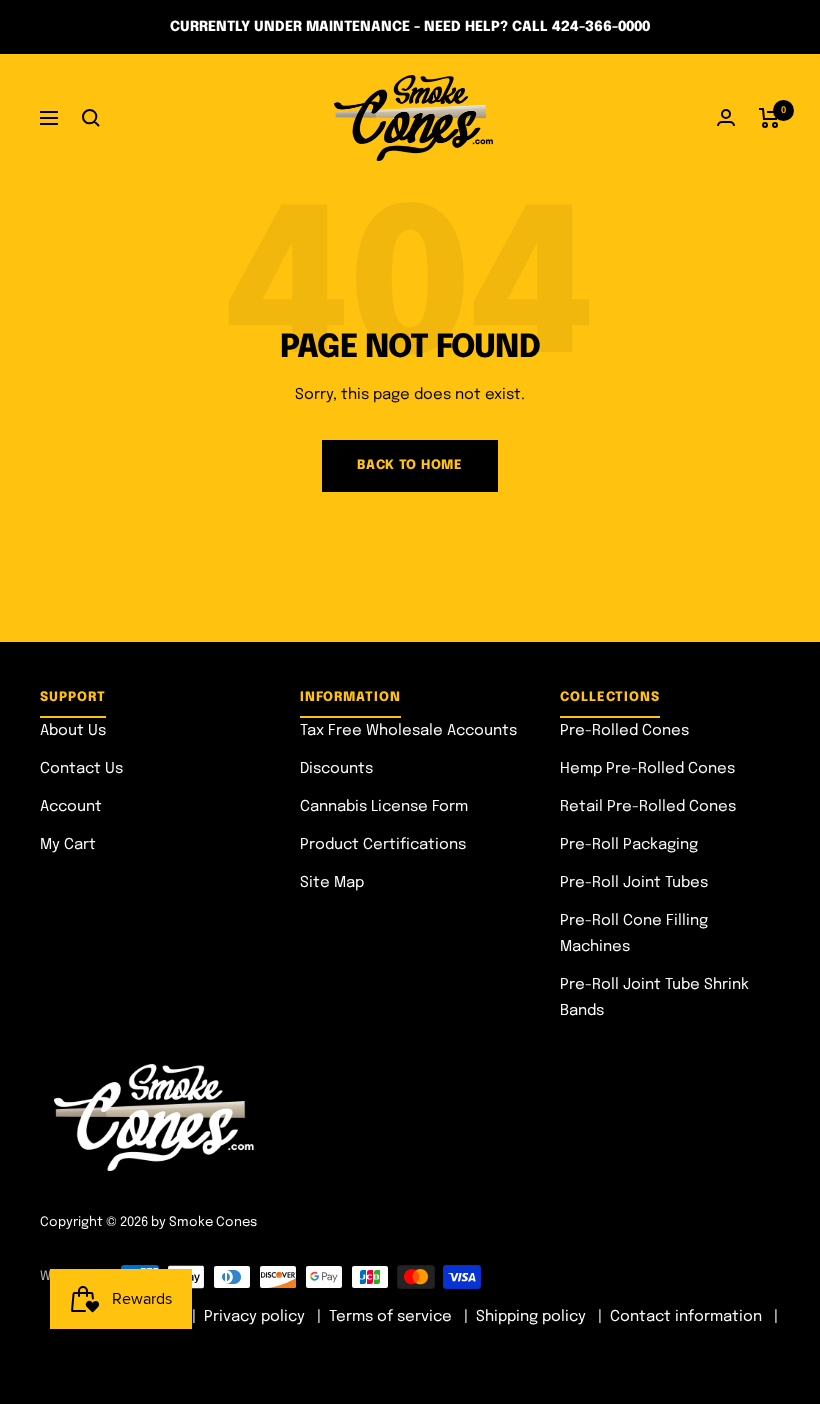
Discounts (336, 769)
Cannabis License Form (384, 807)
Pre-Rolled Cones (624, 731)
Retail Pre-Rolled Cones (648, 807)
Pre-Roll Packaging (629, 845)
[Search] (91, 118)
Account (71, 807)
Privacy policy (254, 1317)
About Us (73, 731)
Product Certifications (383, 845)
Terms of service (390, 1317)
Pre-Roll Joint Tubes (634, 883)
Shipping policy (531, 1317)
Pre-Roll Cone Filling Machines (634, 934)
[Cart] (769, 118)
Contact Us (81, 769)
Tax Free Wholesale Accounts (408, 731)
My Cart (68, 845)
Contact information (686, 1317)
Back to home (409, 465)
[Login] (726, 117)
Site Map (332, 883)
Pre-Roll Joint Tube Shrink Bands (654, 998)
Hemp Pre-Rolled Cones (647, 769)
